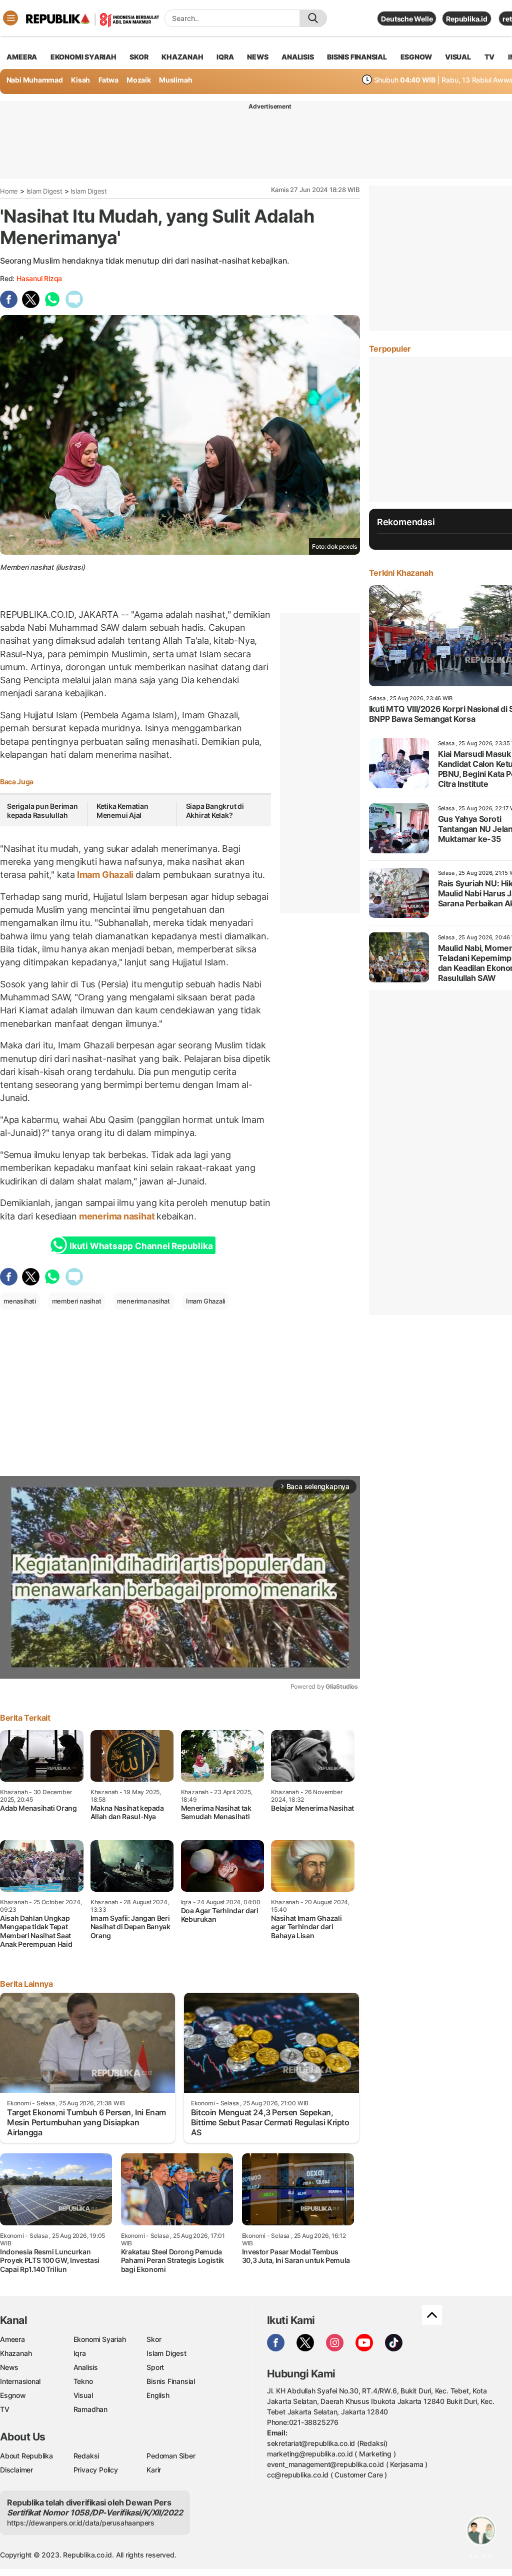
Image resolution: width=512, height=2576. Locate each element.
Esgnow (13, 2395)
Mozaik (139, 80)
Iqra (80, 2353)
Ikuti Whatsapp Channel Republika (141, 1246)
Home (9, 191)
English (158, 2395)
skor (139, 57)
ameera (22, 57)
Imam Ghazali (105, 875)
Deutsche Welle (407, 19)
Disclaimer (16, 2470)
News (9, 2367)
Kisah (80, 80)
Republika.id (466, 19)
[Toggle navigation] (10, 18)
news (257, 57)
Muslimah (175, 80)
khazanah (182, 57)
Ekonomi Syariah (83, 57)
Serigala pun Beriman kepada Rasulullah (42, 811)
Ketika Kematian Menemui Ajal (122, 811)
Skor (154, 2339)
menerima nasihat (117, 1216)
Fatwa (108, 80)
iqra (225, 57)
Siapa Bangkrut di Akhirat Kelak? (215, 811)
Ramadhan (90, 2409)
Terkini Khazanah (401, 573)
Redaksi (86, 2456)
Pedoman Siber (171, 2456)
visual (458, 57)
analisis (297, 57)
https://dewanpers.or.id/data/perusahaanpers (81, 2523)
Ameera (12, 2339)
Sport (155, 2367)
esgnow (416, 57)
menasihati (20, 1301)
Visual (83, 2395)
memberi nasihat (77, 1301)
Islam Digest (44, 191)
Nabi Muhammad (35, 80)
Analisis (86, 2367)
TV (490, 57)
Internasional (20, 2381)
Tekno (83, 2381)
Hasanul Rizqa (39, 278)
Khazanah (16, 2353)
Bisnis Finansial (357, 57)
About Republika (26, 2456)
